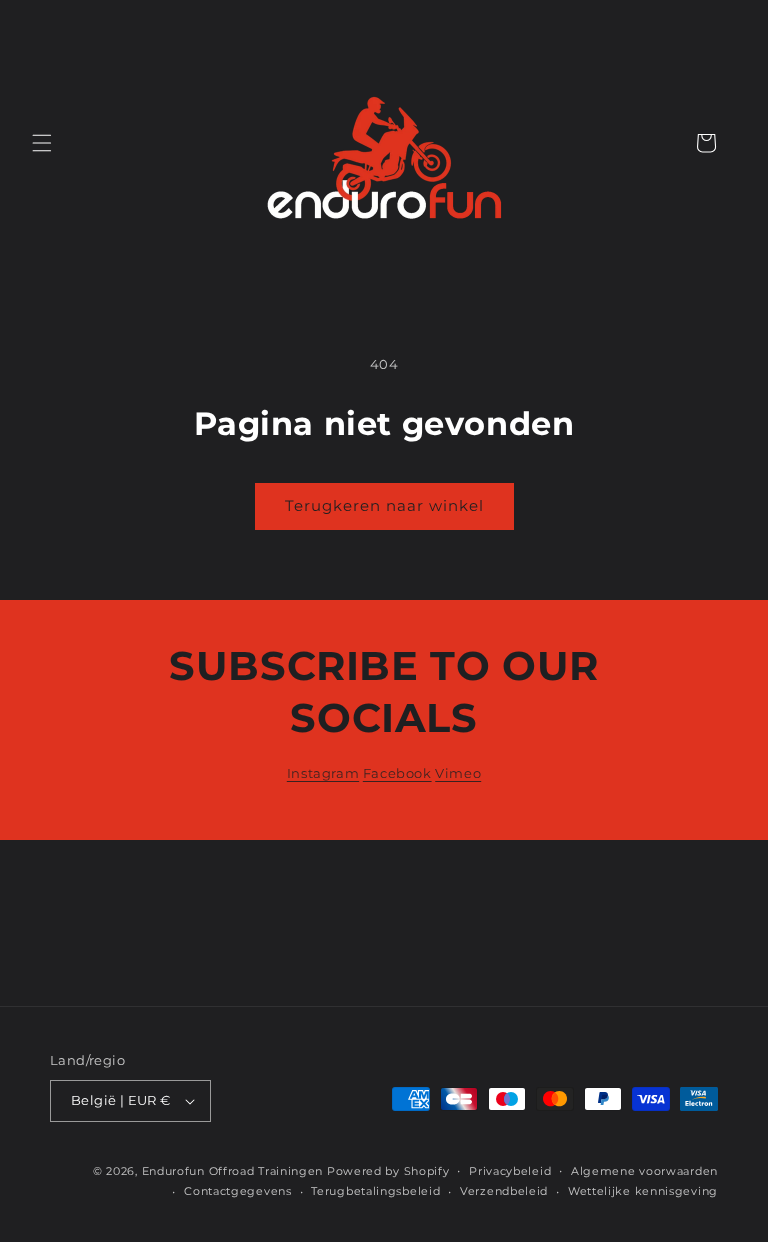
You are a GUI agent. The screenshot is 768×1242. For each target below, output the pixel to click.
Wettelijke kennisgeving (643, 1191)
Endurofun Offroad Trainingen (233, 1171)
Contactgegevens (238, 1191)
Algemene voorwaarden (644, 1171)
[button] (42, 143)
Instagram (323, 773)
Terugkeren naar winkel (384, 505)
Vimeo (458, 773)
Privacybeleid (510, 1171)
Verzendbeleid (504, 1191)
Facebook (397, 773)
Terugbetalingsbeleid (375, 1191)
